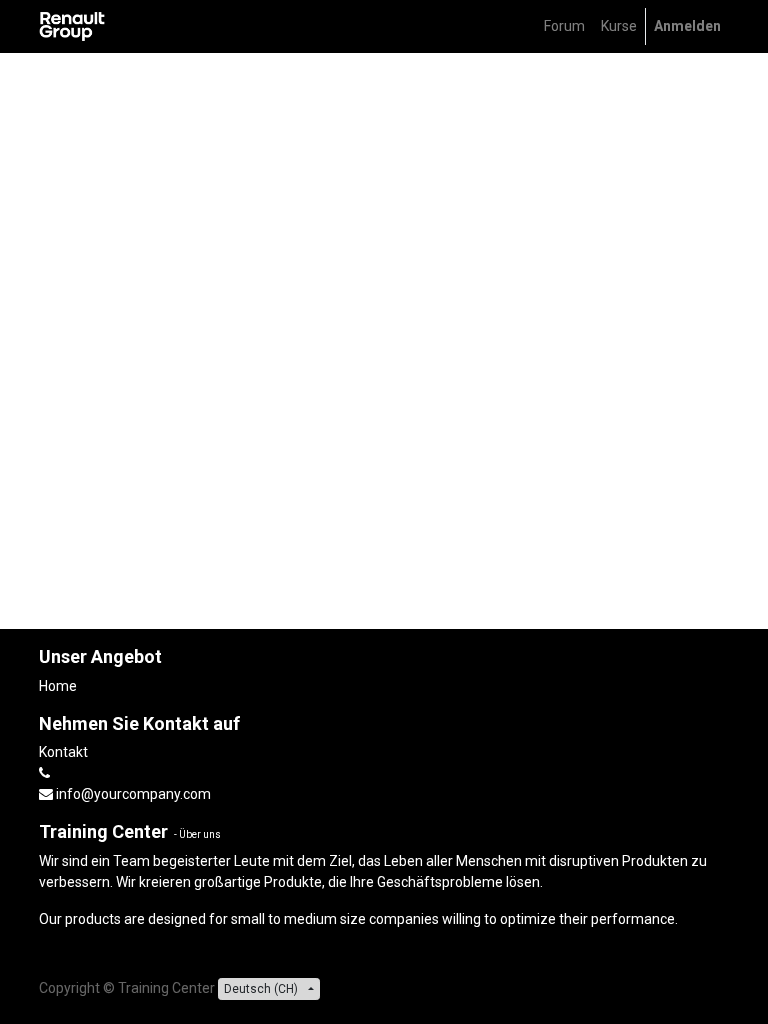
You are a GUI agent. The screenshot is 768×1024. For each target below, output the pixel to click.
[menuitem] (564, 26)
